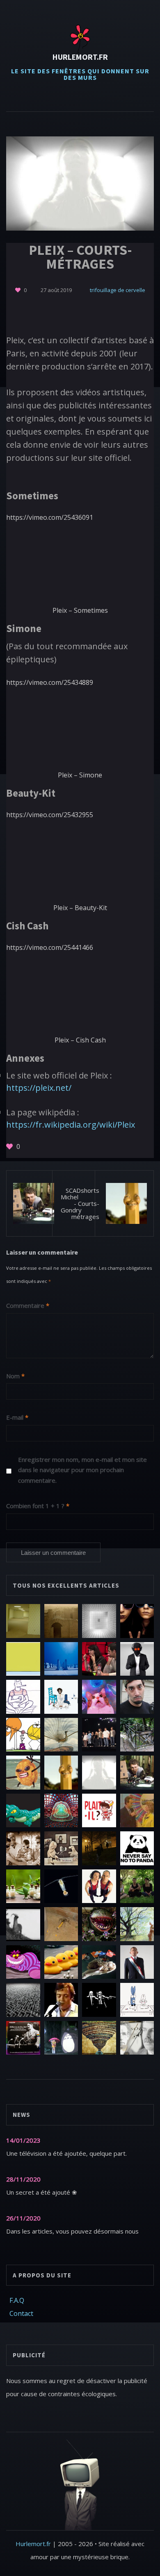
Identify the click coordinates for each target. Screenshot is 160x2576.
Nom (15, 1376)
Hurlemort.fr (80, 57)
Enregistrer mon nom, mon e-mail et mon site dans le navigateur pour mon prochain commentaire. (82, 1470)
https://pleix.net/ (39, 1088)
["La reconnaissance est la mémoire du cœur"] (18, 290)
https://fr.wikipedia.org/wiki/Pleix (71, 1125)
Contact (21, 2313)
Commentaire (28, 1305)
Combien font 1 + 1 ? (38, 1506)
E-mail (17, 1417)
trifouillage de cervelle (118, 290)
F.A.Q (17, 2300)
